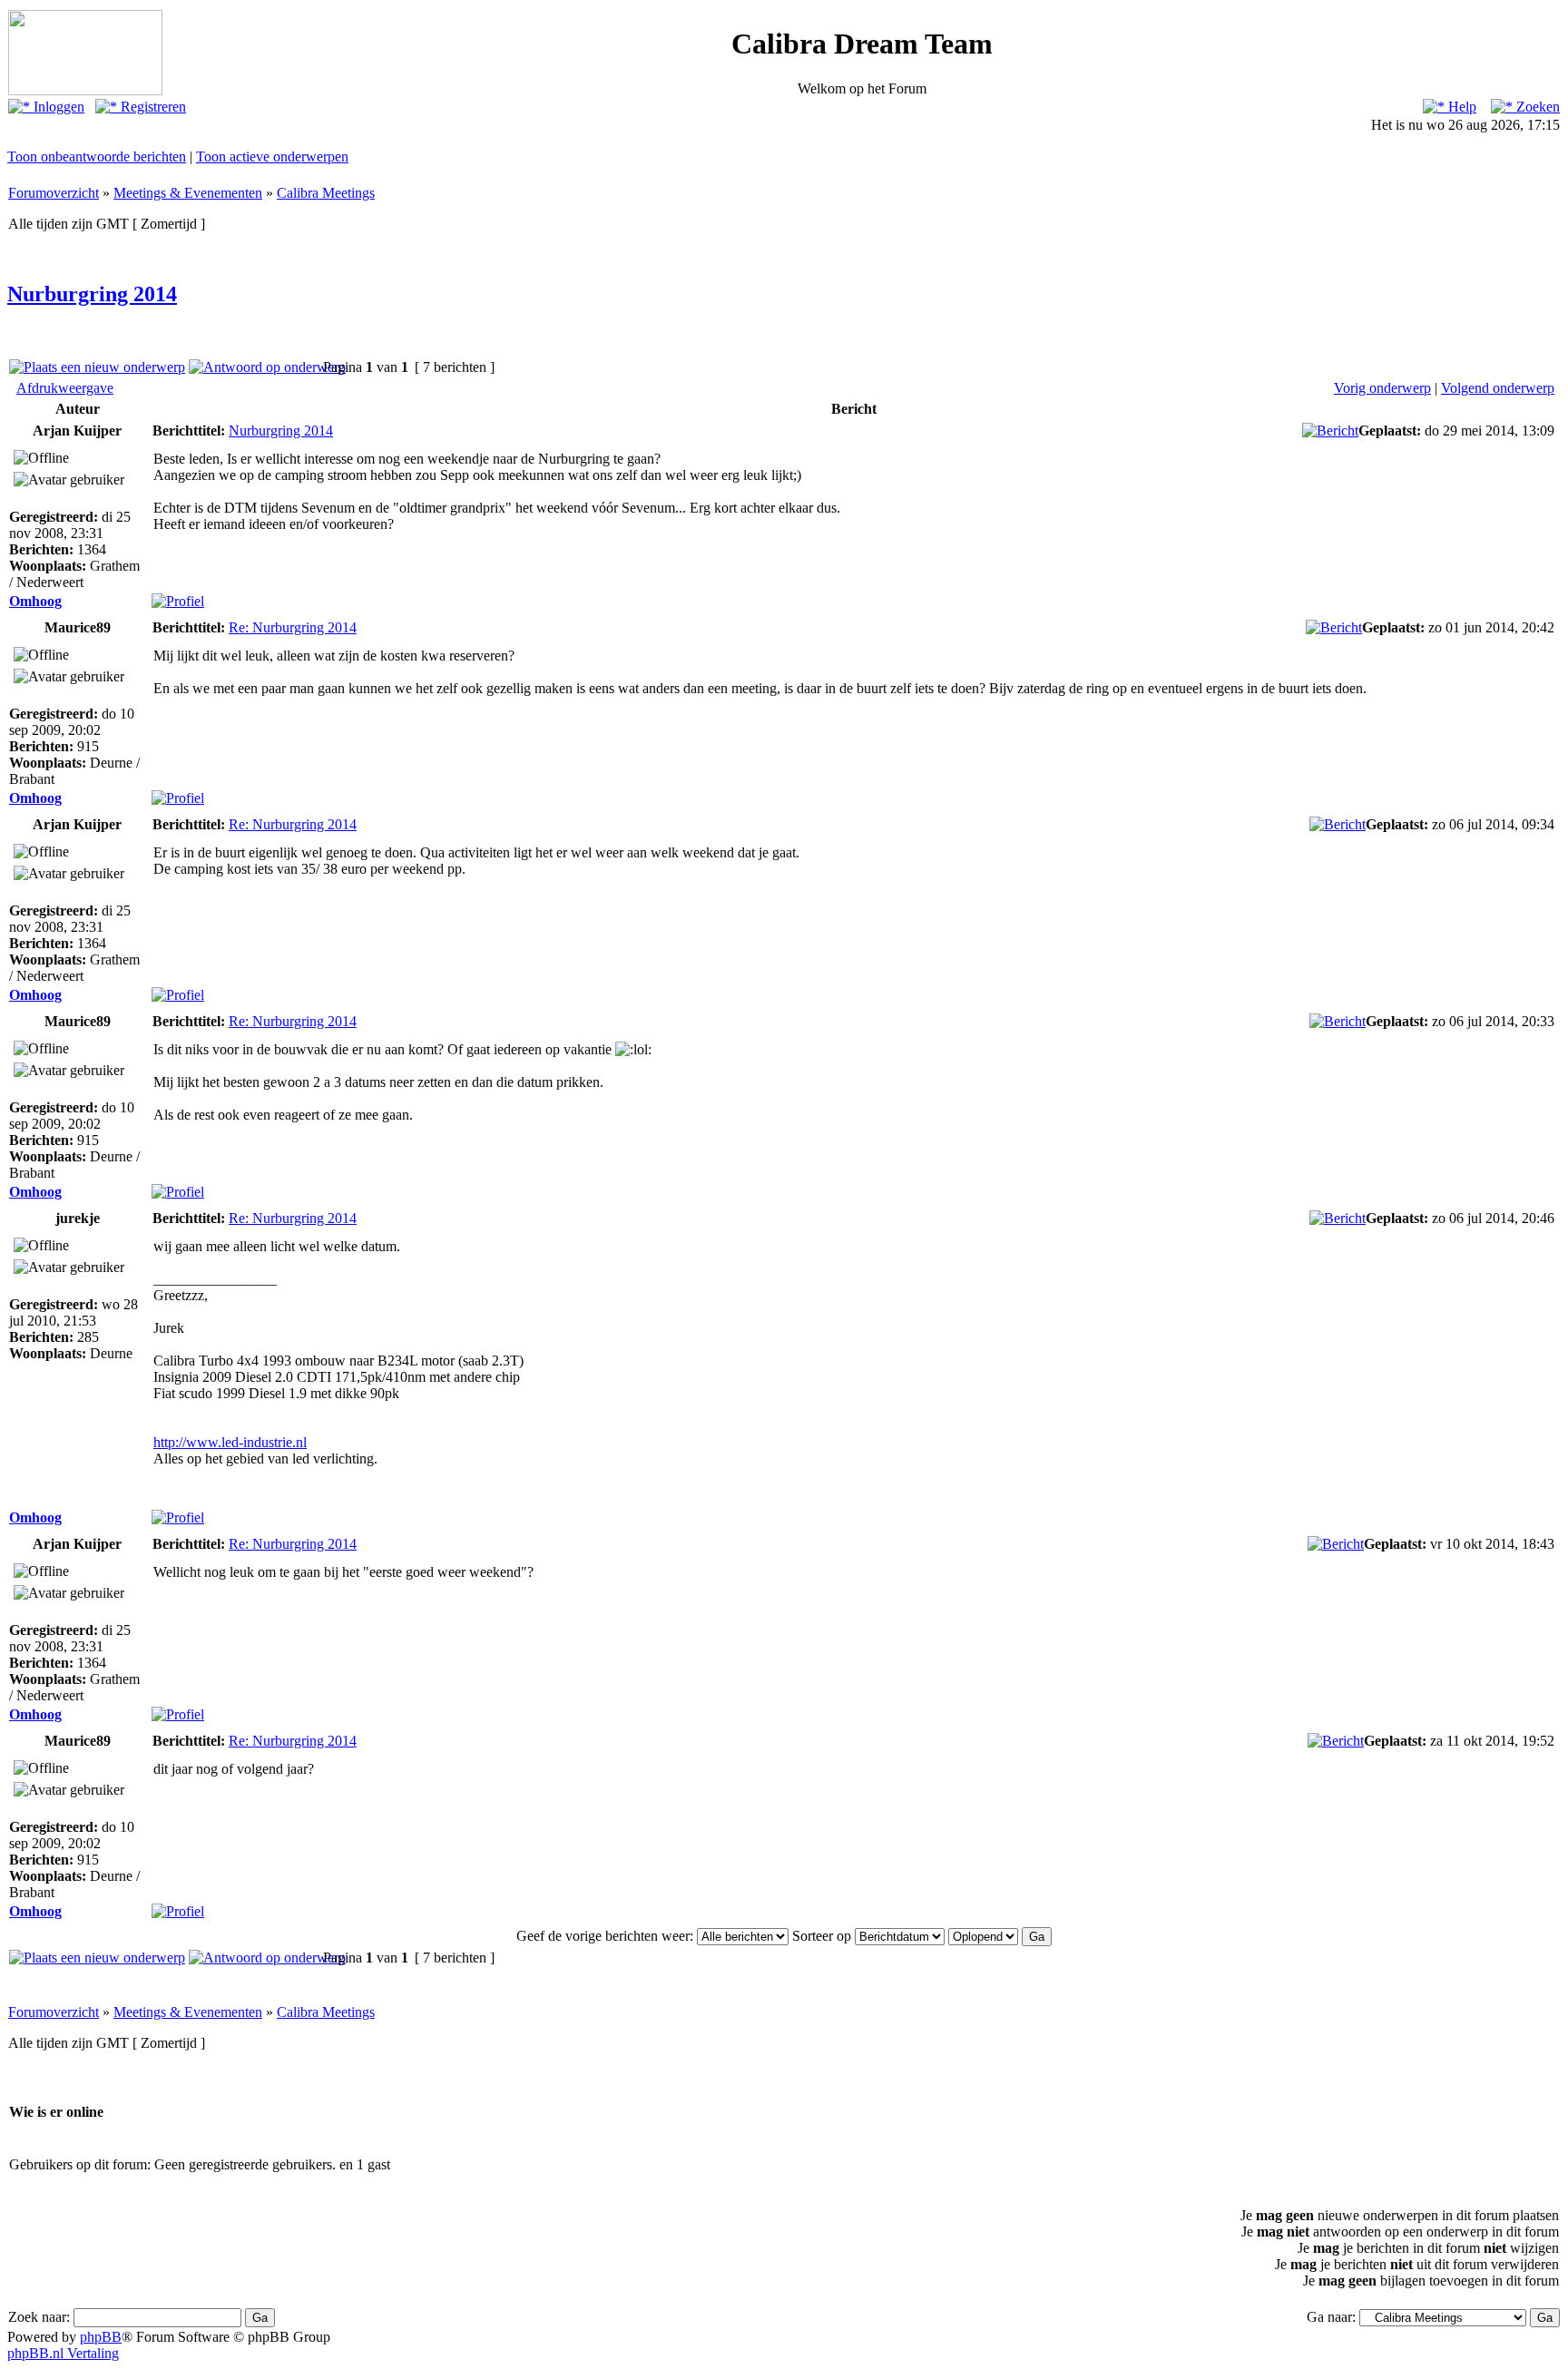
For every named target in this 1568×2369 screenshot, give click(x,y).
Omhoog (35, 601)
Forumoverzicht (54, 193)
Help (1460, 107)
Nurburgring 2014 (92, 294)
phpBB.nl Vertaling (63, 2353)
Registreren (152, 107)
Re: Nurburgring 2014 (293, 627)
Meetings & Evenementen (188, 193)
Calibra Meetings (326, 193)
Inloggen (57, 107)
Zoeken (1536, 107)
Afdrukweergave (65, 388)
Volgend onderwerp (1498, 388)
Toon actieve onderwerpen (272, 157)
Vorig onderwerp (1382, 388)
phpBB (101, 2337)
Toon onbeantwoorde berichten (97, 157)
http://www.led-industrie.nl (230, 1442)
